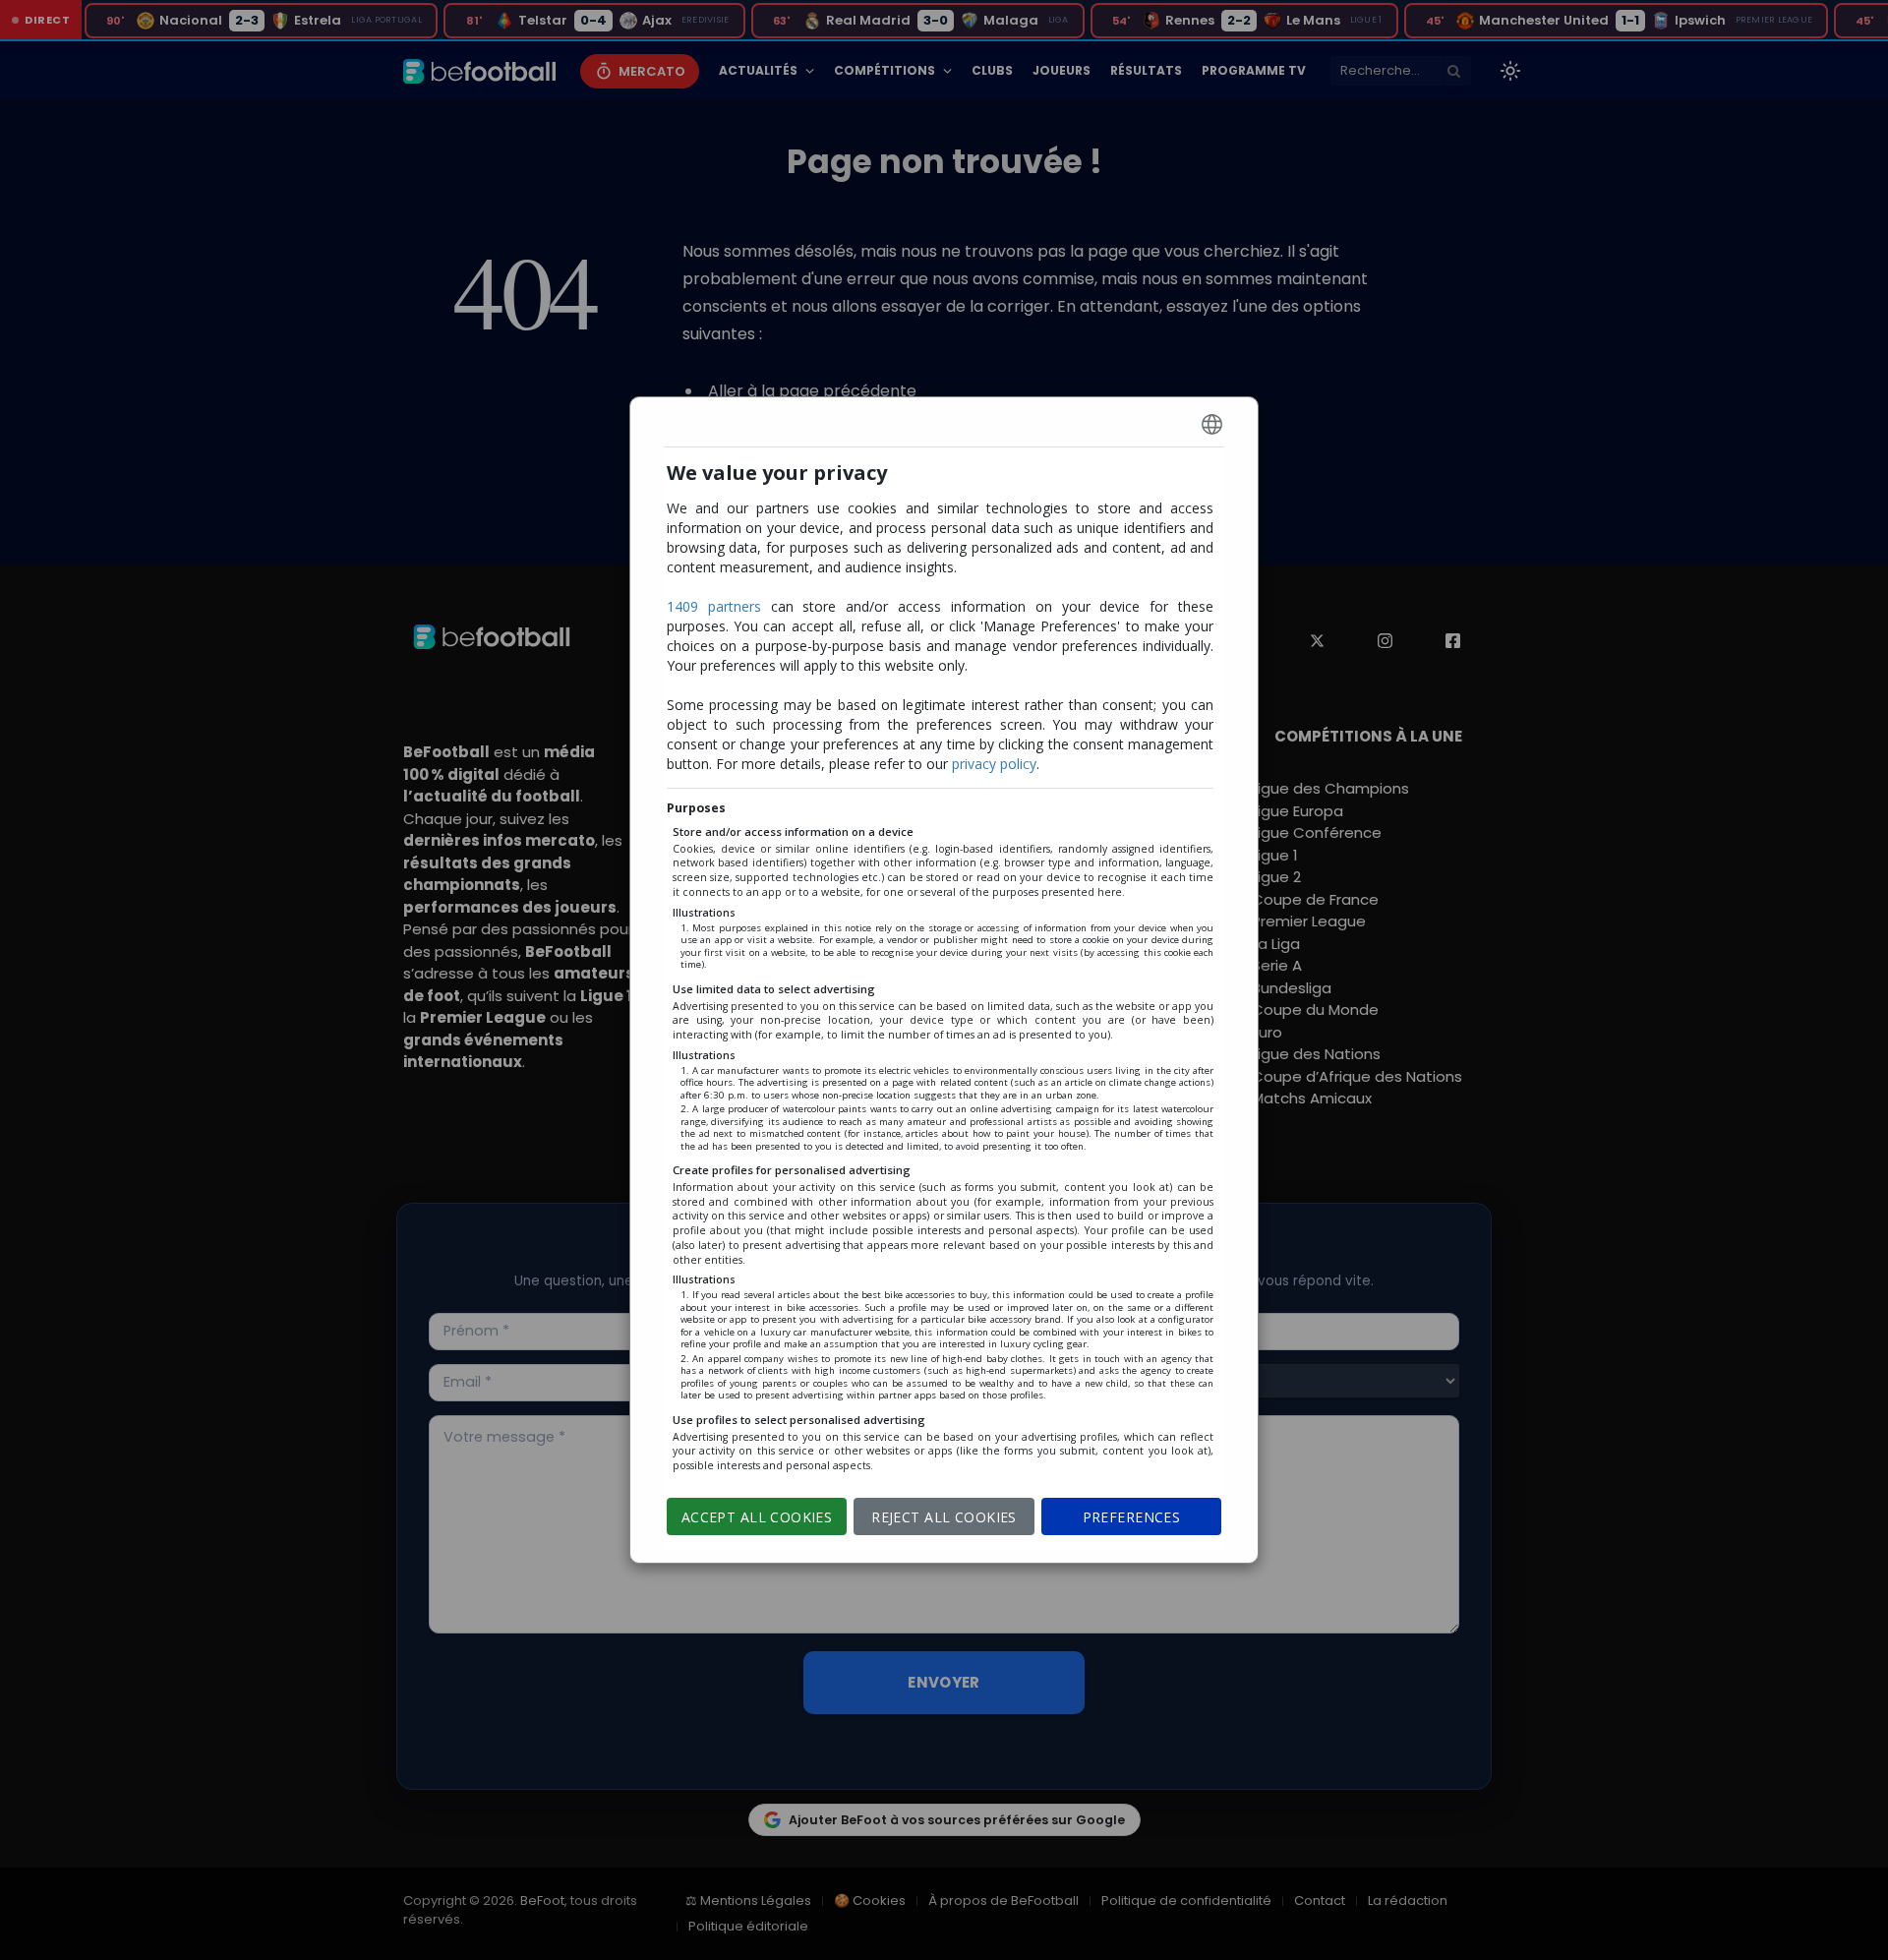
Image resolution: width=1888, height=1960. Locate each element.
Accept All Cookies (757, 1517)
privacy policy (994, 764)
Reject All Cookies (944, 1517)
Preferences (1132, 1517)
